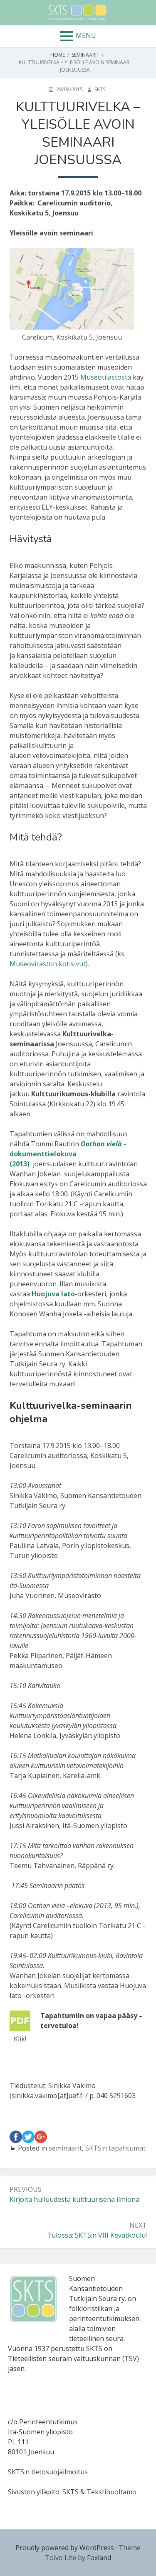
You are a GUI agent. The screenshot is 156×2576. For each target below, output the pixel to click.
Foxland (99, 2558)
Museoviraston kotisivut (48, 964)
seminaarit (65, 2148)
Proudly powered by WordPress (65, 2548)
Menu (86, 35)
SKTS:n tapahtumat (115, 2148)
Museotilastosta (106, 377)
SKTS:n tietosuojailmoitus (48, 2472)
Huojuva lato (53, 1294)
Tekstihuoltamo (111, 2492)
